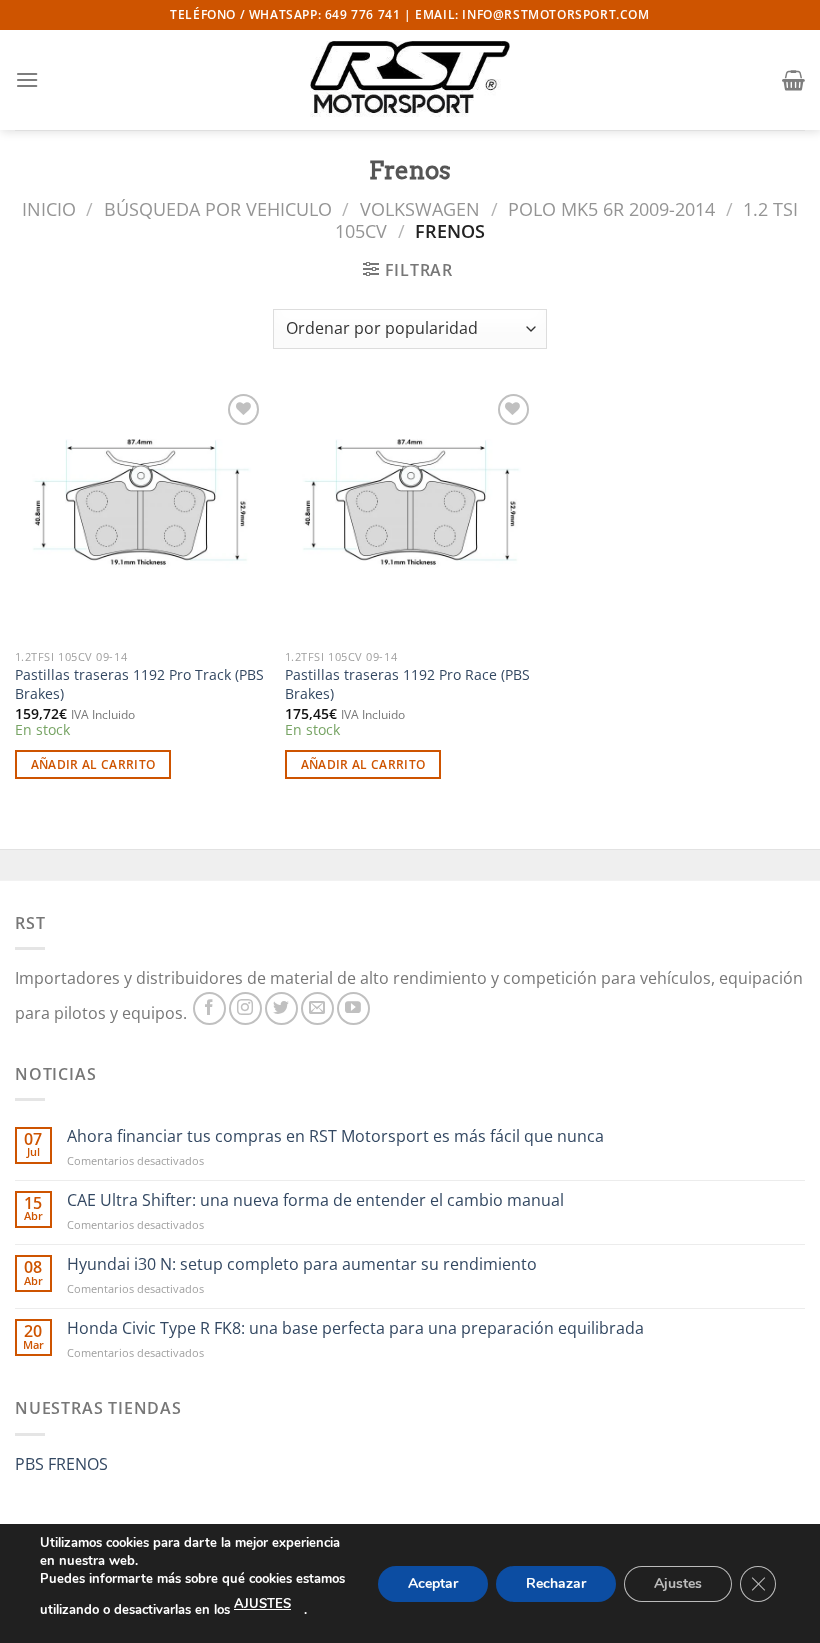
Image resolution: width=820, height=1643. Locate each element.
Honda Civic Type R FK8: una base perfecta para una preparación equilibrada (355, 1328)
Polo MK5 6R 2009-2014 (611, 208)
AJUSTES (262, 1604)
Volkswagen (420, 208)
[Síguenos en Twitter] (281, 1008)
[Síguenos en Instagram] (245, 1008)
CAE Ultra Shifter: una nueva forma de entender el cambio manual (315, 1200)
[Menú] (27, 79)
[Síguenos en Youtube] (353, 1008)
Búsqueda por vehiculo (218, 208)
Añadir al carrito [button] (93, 764)
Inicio (49, 208)
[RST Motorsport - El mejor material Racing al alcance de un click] (410, 80)
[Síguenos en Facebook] (209, 1008)
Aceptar (433, 1582)
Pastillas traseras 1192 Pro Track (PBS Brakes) (139, 684)
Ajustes (678, 1582)
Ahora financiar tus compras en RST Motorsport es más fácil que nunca (335, 1136)
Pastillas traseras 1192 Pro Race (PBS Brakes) (407, 684)
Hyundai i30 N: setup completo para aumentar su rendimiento (302, 1264)
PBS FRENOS (61, 1464)
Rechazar (556, 1582)
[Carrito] (793, 80)
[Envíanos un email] (317, 1008)
